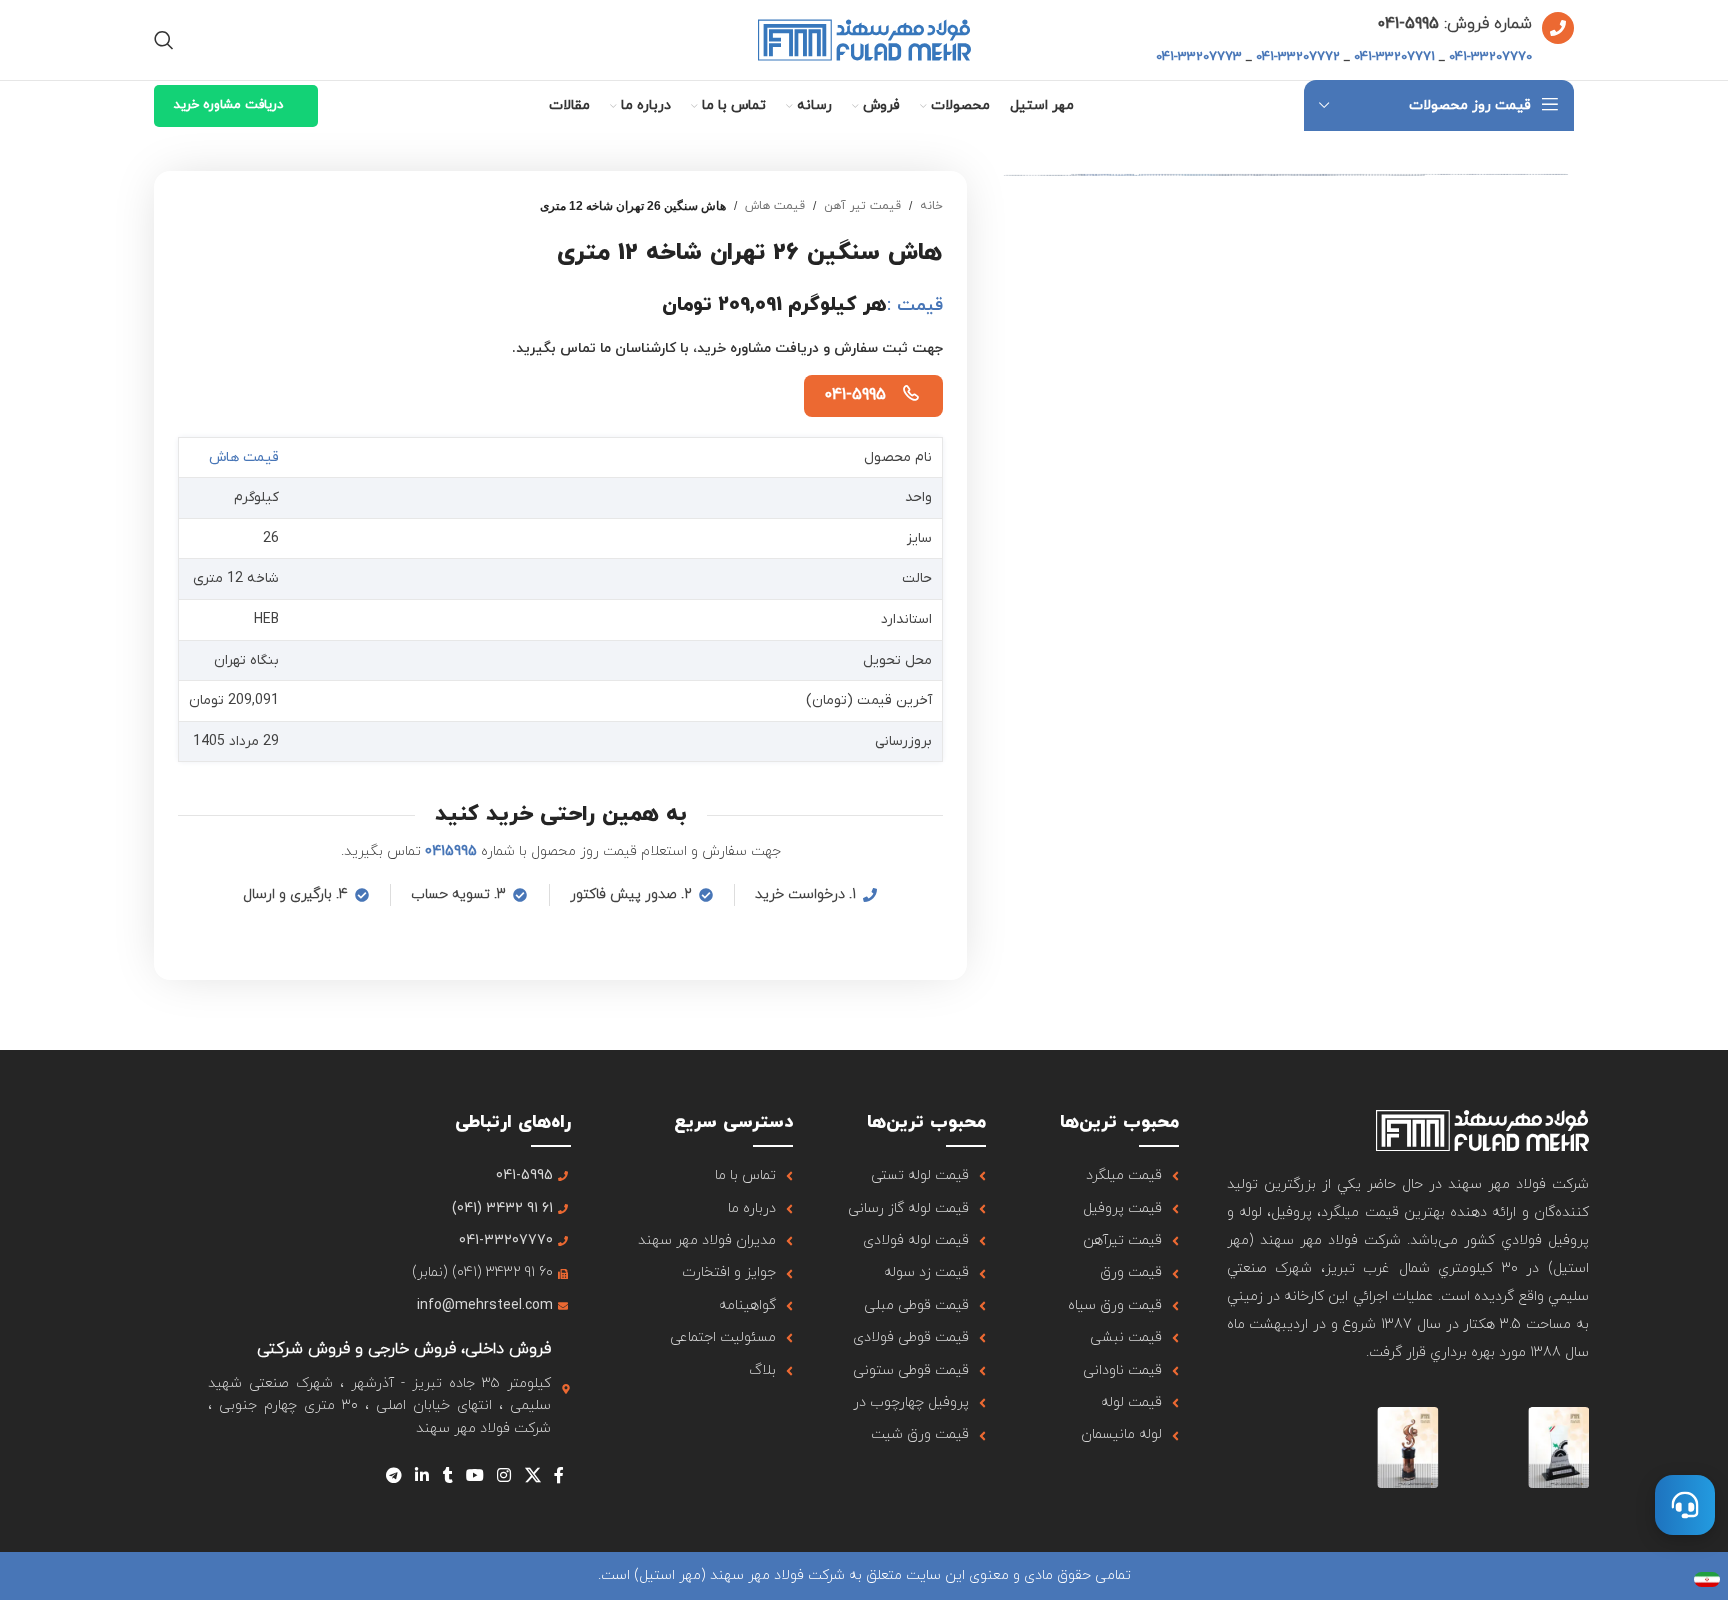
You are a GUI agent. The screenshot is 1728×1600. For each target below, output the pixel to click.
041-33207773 (1199, 57)
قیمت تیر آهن (862, 206)
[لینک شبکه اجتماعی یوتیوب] (474, 1476)
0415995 (451, 851)
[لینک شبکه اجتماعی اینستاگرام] (504, 1476)
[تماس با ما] (1685, 1505)
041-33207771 (1394, 57)
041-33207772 (1298, 57)
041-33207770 (1490, 57)
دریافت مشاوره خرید (228, 105)
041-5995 (855, 395)
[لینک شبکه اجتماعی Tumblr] (447, 1476)
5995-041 (1408, 24)
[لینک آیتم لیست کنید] (1106, 1176)
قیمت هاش (775, 206)
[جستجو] (164, 40)
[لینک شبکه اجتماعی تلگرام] (393, 1476)
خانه (931, 206)
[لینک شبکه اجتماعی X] (532, 1476)
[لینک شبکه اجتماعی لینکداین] (422, 1476)
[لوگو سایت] (864, 38)
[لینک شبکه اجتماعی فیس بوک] (558, 1476)
